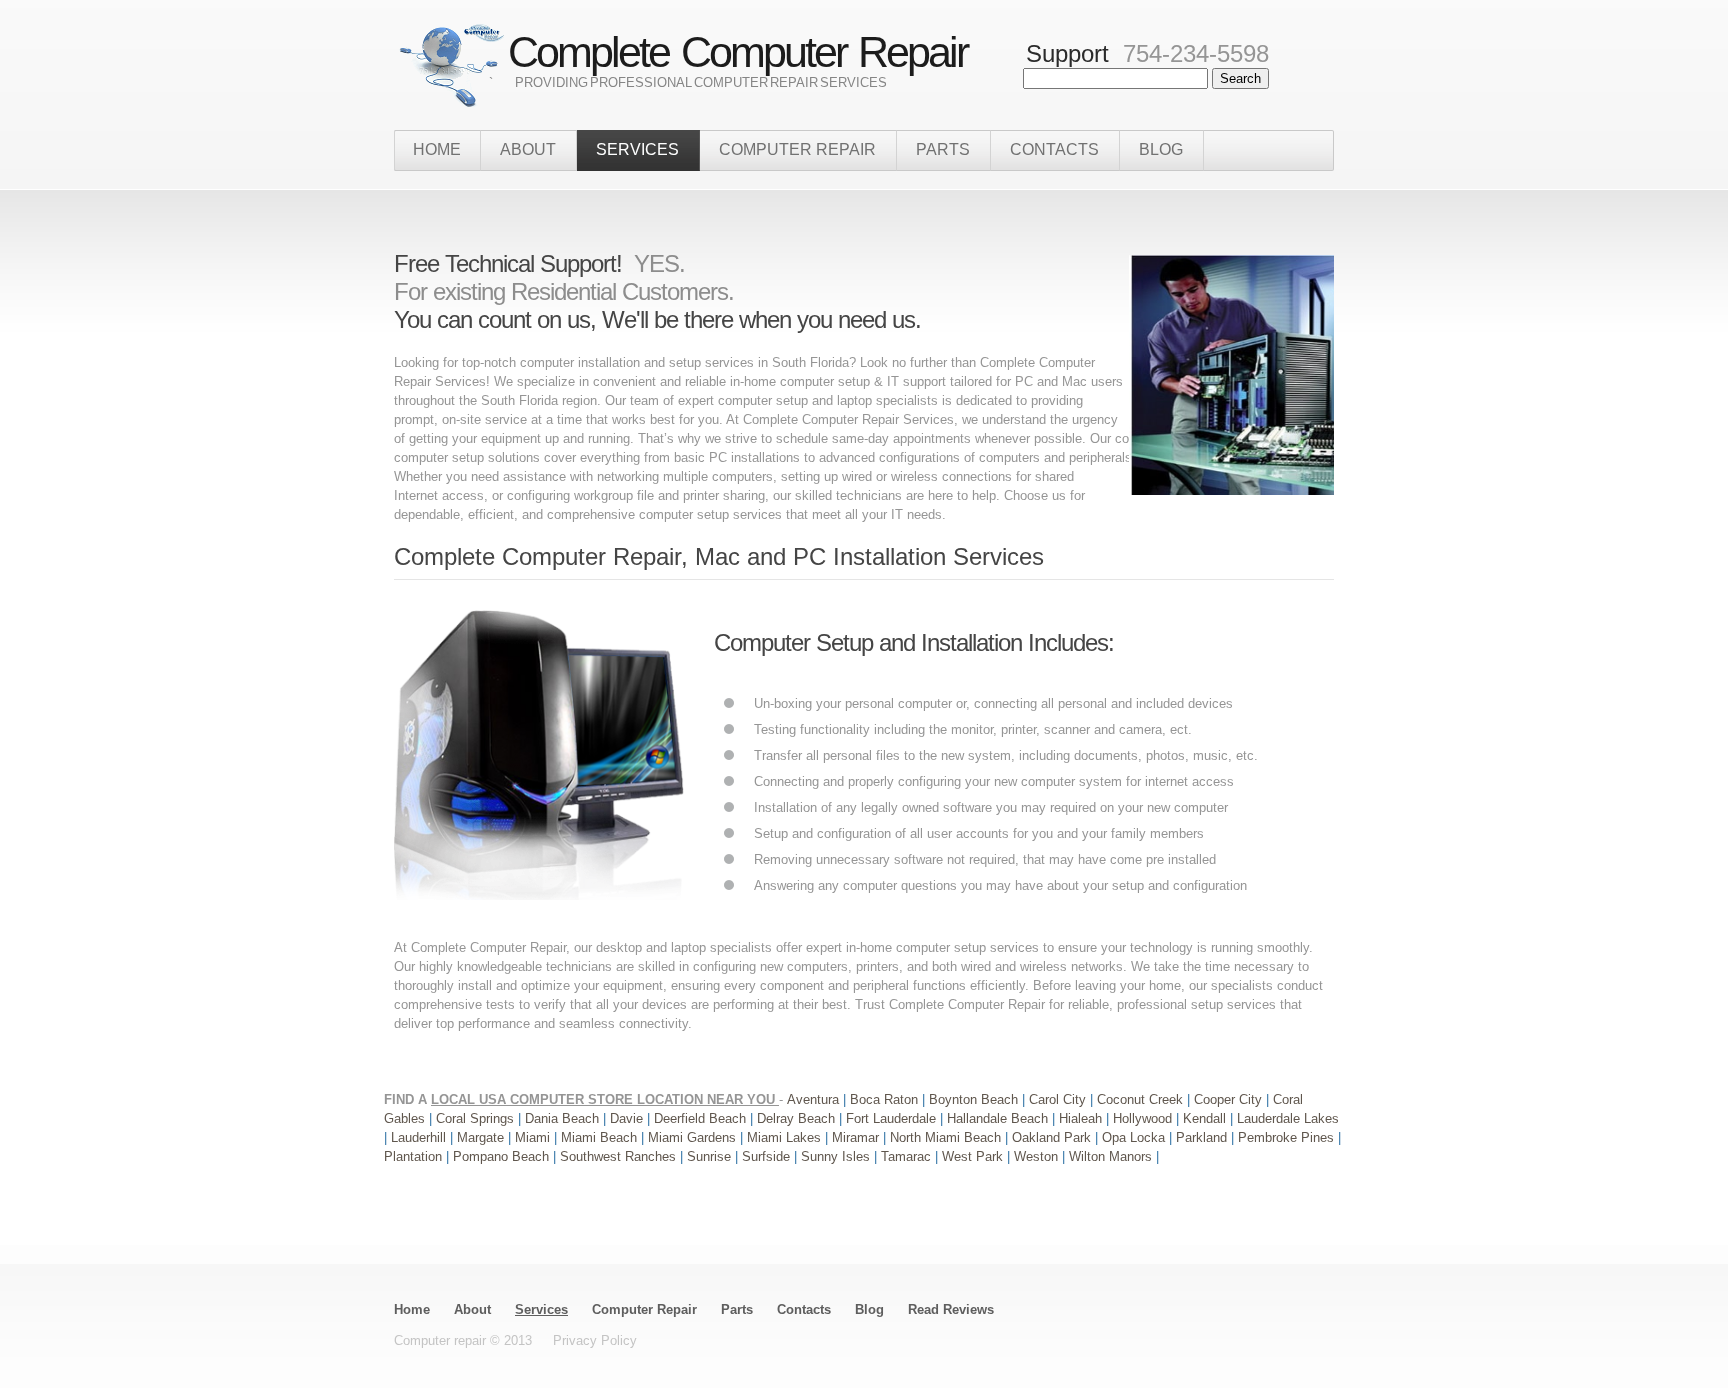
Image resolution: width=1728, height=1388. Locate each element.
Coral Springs (477, 1118)
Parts (943, 149)
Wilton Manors (1112, 1156)
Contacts (1054, 149)
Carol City (1059, 1099)
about (528, 149)
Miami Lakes (786, 1137)
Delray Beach (798, 1118)
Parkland (1203, 1137)
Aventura (815, 1099)
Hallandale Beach (999, 1118)
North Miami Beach (947, 1137)
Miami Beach (601, 1137)
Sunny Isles (837, 1156)
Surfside (768, 1156)
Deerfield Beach (700, 1118)
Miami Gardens (694, 1137)
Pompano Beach (503, 1156)
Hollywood (1144, 1118)
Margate (482, 1137)
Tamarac (908, 1156)
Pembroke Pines (1288, 1137)
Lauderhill (420, 1137)
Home (412, 1309)
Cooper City (1230, 1099)
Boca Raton (886, 1099)
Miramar (857, 1137)
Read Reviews (951, 1309)
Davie (628, 1118)
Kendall (1204, 1118)
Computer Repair (797, 149)
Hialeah (1082, 1118)
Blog (1161, 149)
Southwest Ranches (620, 1156)
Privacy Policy (595, 1340)
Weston (1038, 1156)
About (472, 1309)
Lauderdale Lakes (1288, 1118)
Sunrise (711, 1156)
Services (541, 1309)
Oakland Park (1053, 1137)
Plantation (415, 1156)
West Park (974, 1156)
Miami (534, 1137)
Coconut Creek (1142, 1099)
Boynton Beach (975, 1099)
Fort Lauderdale (893, 1118)
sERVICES (637, 149)
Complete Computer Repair (725, 52)
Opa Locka (1135, 1137)
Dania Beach (564, 1118)
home (437, 149)
